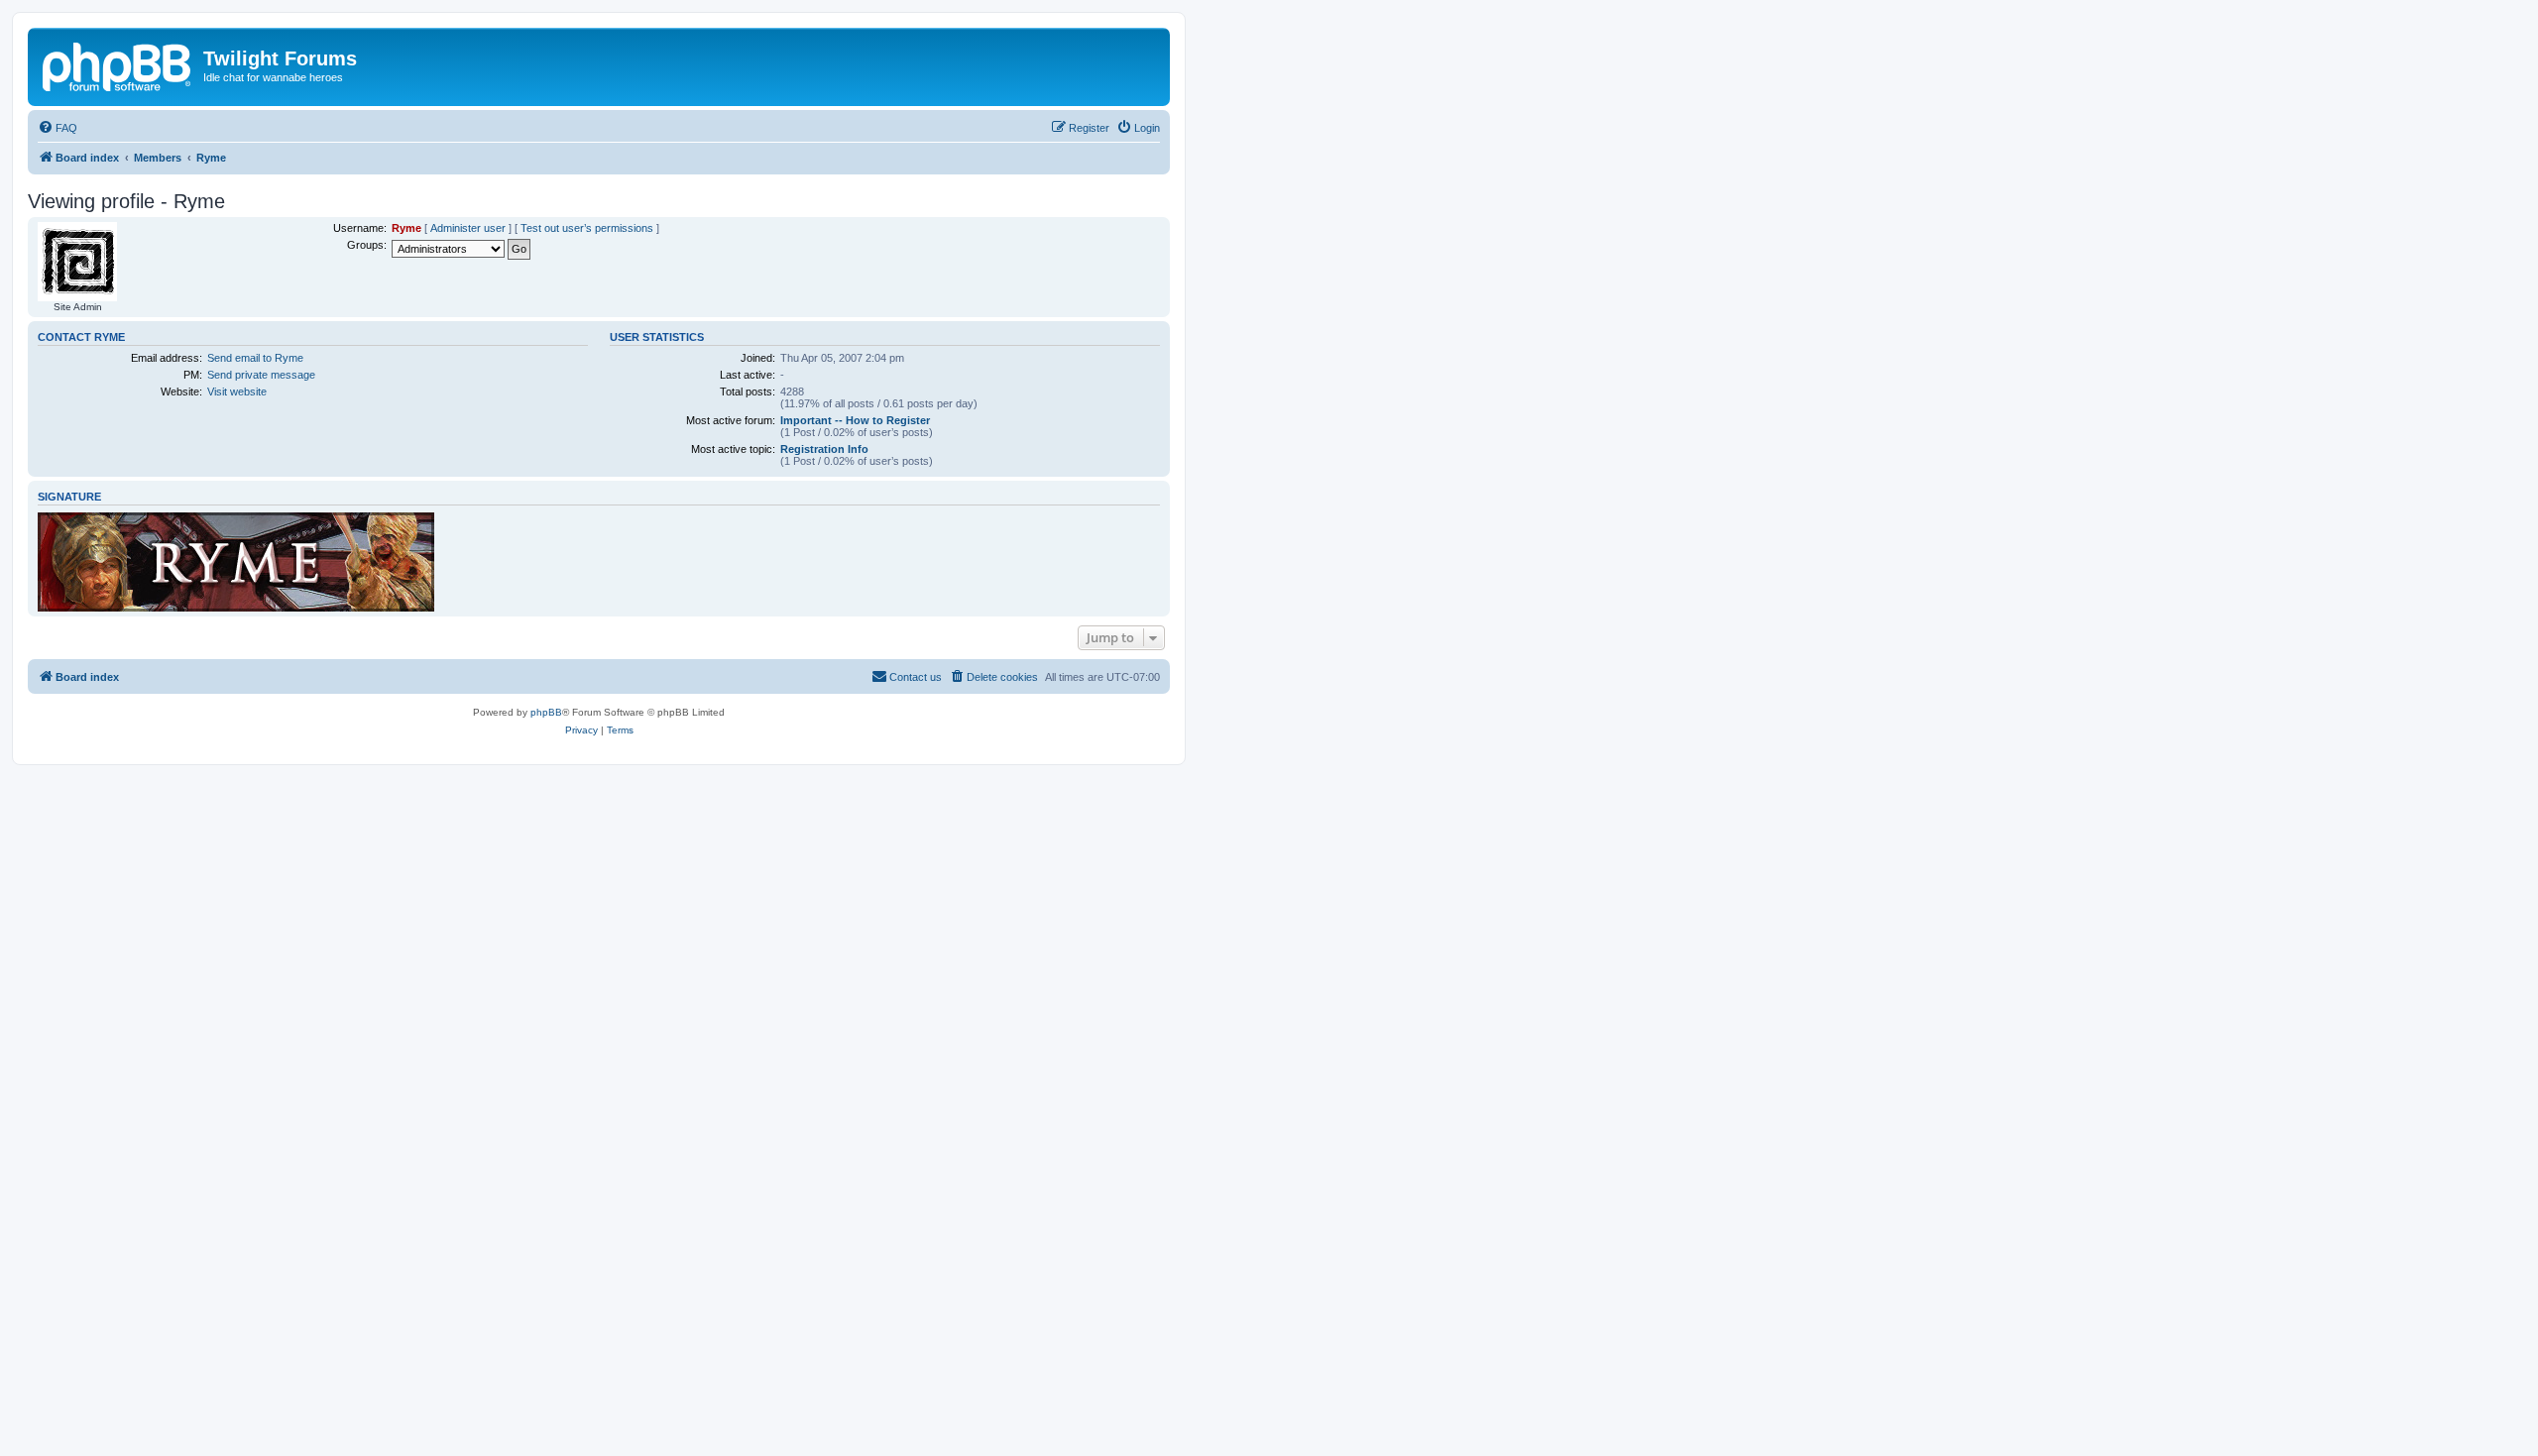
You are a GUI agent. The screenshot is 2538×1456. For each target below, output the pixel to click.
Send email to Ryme (255, 358)
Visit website (237, 392)
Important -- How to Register (855, 420)
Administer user (468, 228)
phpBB (546, 712)
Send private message (261, 375)
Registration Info (824, 449)
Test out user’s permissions (587, 228)
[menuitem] (58, 128)
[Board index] (118, 64)
